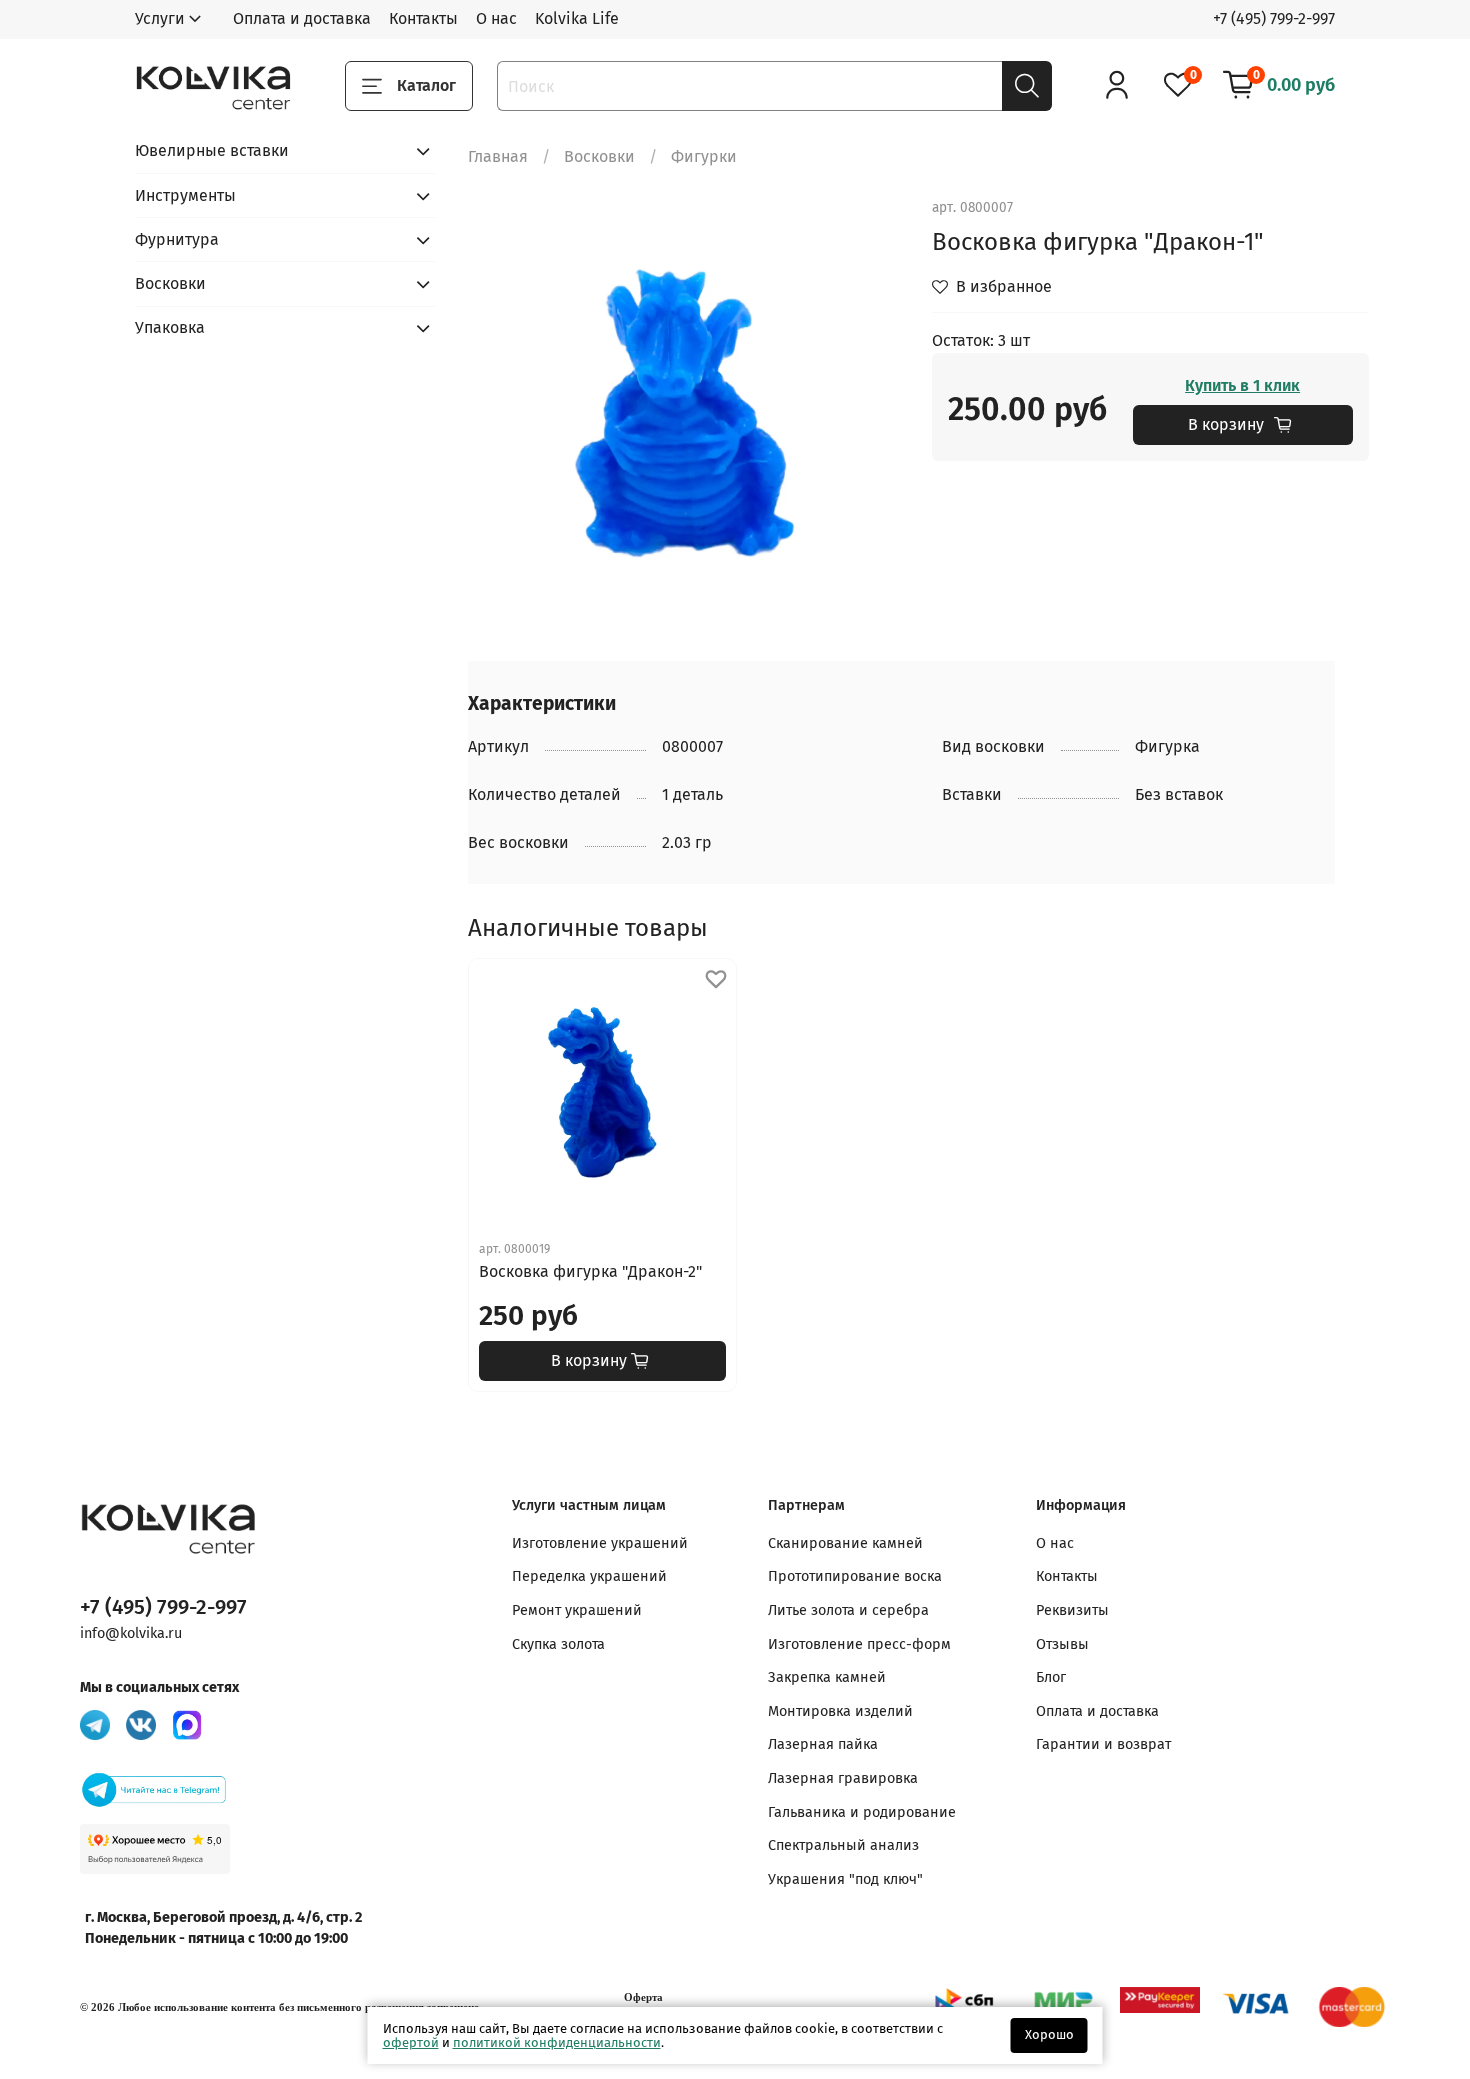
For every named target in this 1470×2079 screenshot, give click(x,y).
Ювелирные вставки (212, 150)
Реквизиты (1072, 1610)
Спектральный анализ (843, 1845)
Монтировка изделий (840, 1711)
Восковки (599, 156)
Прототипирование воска (855, 1576)
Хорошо (1049, 2034)
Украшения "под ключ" (845, 1879)
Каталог (426, 85)
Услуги (160, 18)
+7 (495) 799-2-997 (1274, 18)
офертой (411, 2042)
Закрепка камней (827, 1677)
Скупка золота (558, 1644)
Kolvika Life (577, 18)
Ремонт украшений (577, 1610)
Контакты (423, 18)
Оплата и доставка (302, 18)
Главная (498, 156)
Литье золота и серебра (848, 1610)
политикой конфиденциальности (557, 2042)
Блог (1051, 1677)
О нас (496, 18)
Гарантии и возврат (1103, 1744)
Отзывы (1062, 1644)
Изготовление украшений (600, 1543)
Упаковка (170, 327)
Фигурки (704, 156)
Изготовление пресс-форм (859, 1644)
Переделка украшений (589, 1576)
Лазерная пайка (823, 1744)
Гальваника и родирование (862, 1812)
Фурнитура (177, 239)
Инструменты (185, 195)
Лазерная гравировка (843, 1778)
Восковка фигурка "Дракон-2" (590, 1271)
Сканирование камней (845, 1543)
